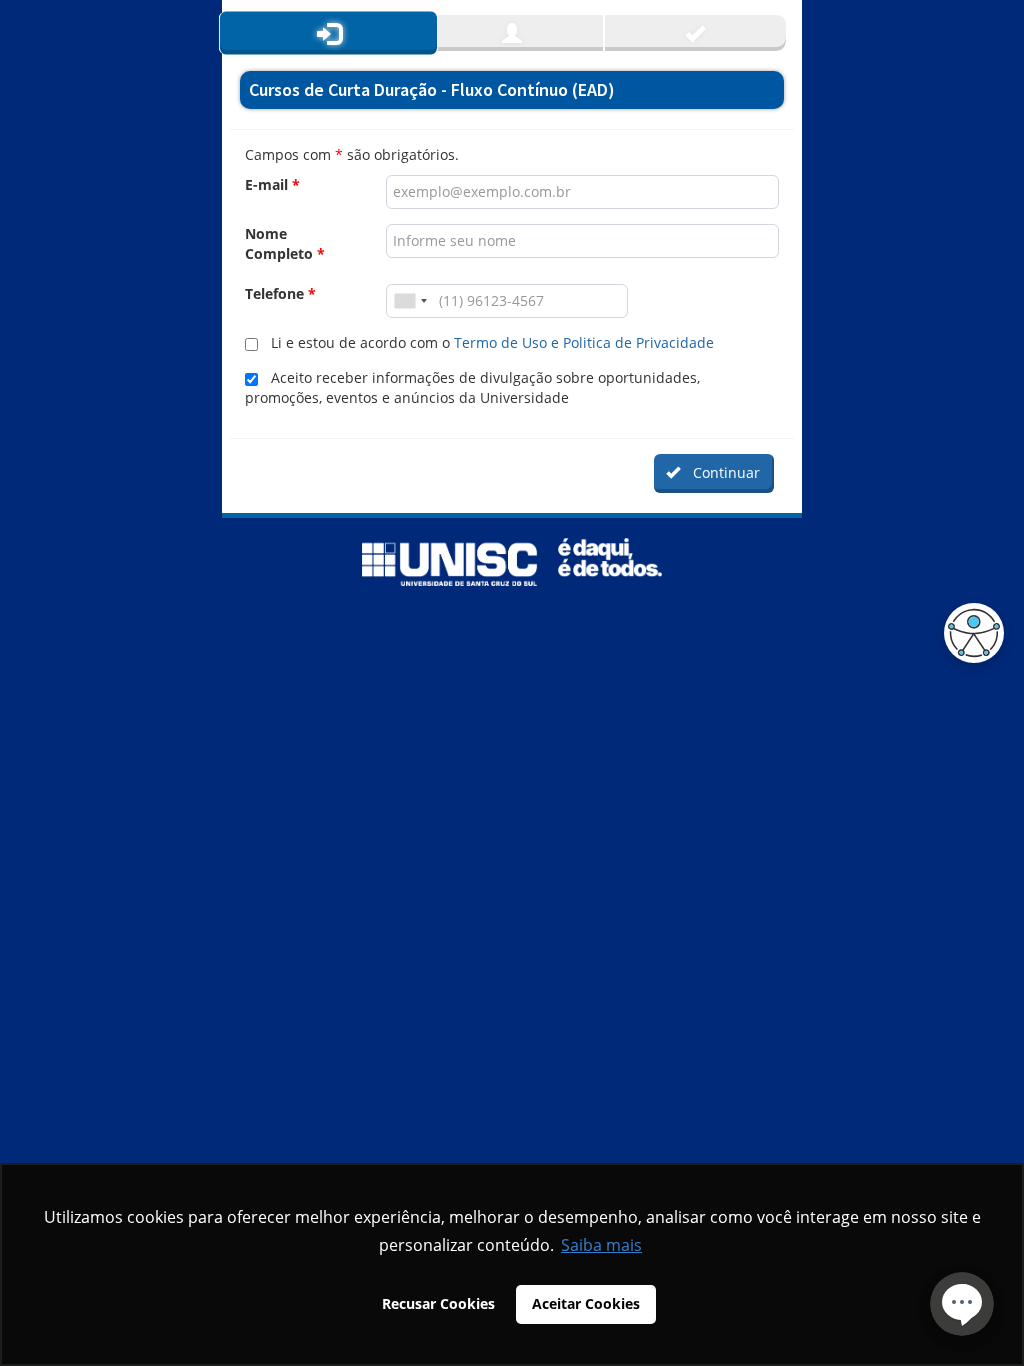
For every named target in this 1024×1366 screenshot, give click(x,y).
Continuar (722, 472)
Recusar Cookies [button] (438, 1303)
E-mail (272, 184)
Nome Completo (285, 243)
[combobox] (410, 301)
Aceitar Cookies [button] (586, 1303)
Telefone (280, 293)
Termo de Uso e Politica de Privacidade (584, 342)
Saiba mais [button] (601, 1245)
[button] (969, 633)
